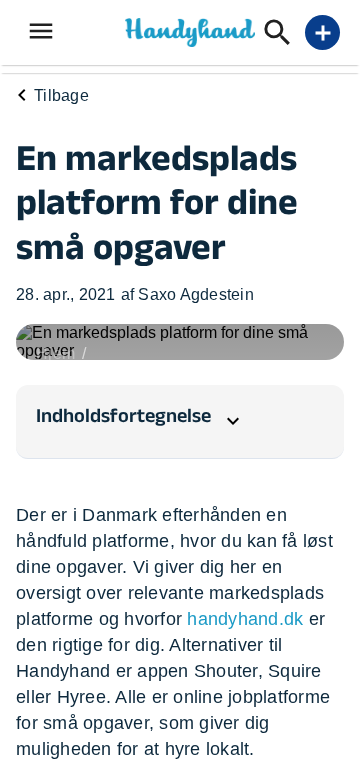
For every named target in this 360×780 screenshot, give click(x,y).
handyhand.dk (245, 619)
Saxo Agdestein (196, 294)
